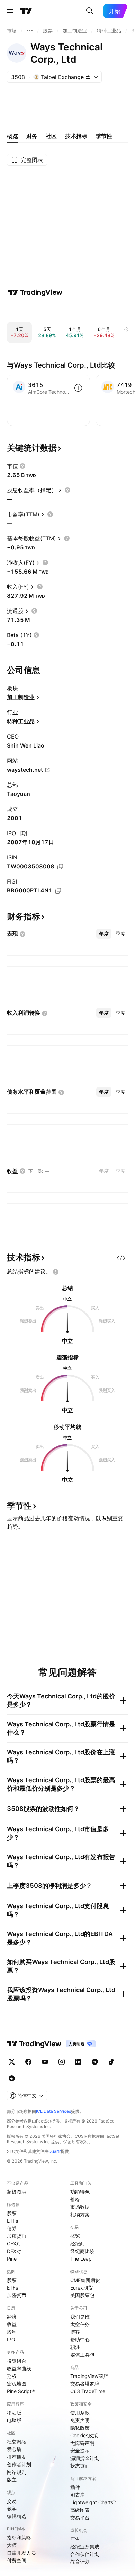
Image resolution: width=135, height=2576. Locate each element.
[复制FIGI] (58, 891)
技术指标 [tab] (76, 136)
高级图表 (80, 2510)
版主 (12, 2480)
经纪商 (78, 2243)
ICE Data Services (53, 2111)
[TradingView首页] (26, 11)
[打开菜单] (10, 11)
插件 (75, 2487)
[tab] (104, 934)
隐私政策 (80, 2428)
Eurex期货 (82, 2288)
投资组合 (17, 2361)
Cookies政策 (84, 2435)
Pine (12, 2259)
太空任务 (80, 2324)
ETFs (12, 2221)
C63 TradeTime (88, 2391)
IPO (11, 2339)
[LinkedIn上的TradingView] (78, 2062)
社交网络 (17, 2442)
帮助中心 (80, 2339)
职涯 (75, 2347)
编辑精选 (17, 2516)
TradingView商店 (89, 2376)
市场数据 (80, 2207)
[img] (88, 77)
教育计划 (80, 2562)
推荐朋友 (17, 2457)
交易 (12, 2501)
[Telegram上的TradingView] (95, 2062)
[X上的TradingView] (12, 2062)
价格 (75, 2199)
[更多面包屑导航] (30, 31)
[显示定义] (22, 466)
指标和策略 (19, 2538)
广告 (75, 2539)
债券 (12, 2228)
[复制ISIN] (60, 867)
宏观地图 (17, 2384)
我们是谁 (80, 2317)
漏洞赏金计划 (85, 2458)
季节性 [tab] (104, 136)
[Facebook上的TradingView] (28, 2062)
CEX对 (14, 2243)
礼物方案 (80, 2214)
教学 (12, 2509)
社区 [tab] (51, 136)
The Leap (81, 2259)
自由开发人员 (21, 2553)
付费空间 (17, 2560)
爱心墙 (14, 2449)
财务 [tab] (32, 136)
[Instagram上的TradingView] (62, 2062)
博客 (75, 2332)
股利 (12, 2332)
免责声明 (80, 2420)
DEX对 (14, 2251)
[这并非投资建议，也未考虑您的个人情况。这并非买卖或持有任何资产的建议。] (56, 1272)
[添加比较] (78, 388)
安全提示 (80, 2451)
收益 (12, 2324)
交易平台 (80, 2518)
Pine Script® (21, 2391)
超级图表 (17, 2192)
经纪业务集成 (85, 2546)
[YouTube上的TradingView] (45, 2062)
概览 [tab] (12, 136)
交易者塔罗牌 (85, 2384)
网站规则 (17, 2472)
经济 (12, 2317)
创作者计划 (19, 2464)
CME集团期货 (85, 2280)
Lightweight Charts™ (93, 2502)
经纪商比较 (82, 2251)
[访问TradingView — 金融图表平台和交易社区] (35, 292)
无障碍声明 (82, 2443)
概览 (75, 2236)
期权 (12, 2376)
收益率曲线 (19, 2368)
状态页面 (80, 2466)
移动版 (14, 2413)
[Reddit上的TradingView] (12, 2078)
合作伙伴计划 (85, 2554)
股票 (12, 2213)
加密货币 (17, 2236)
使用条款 (80, 2413)
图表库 (78, 2495)
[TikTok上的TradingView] (111, 2062)
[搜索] (90, 11)
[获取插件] (121, 1258)
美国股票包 (82, 2295)
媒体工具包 (82, 2355)
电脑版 (14, 2420)
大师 (12, 2545)
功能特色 (80, 2192)
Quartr (55, 2151)
